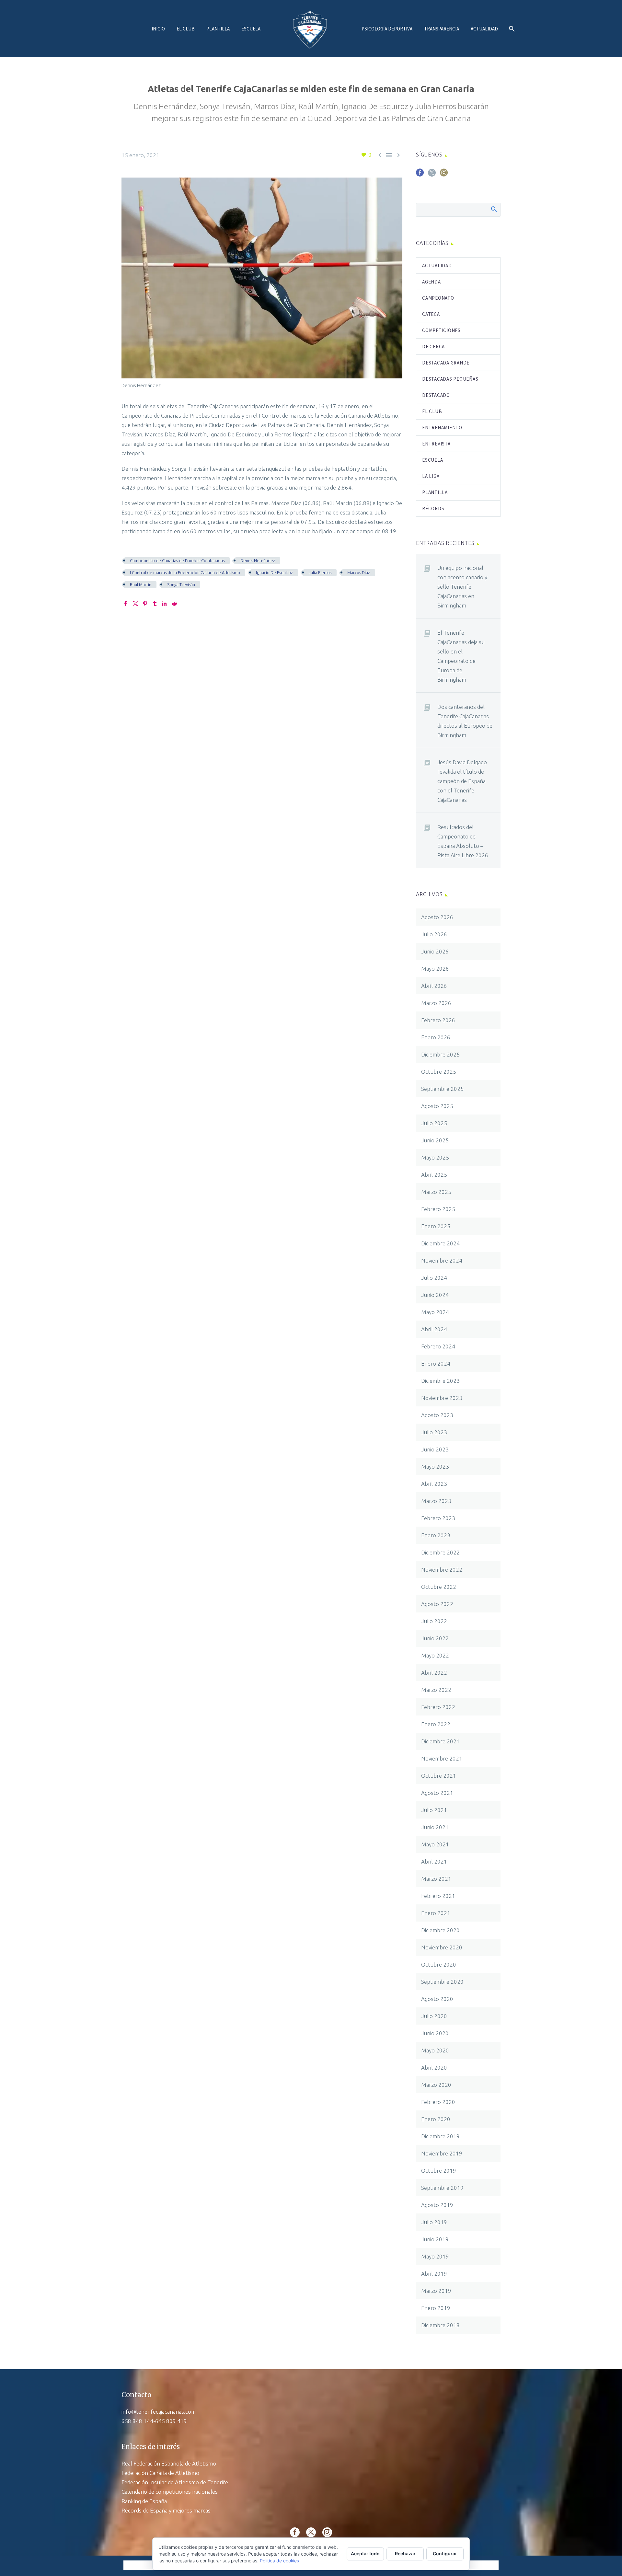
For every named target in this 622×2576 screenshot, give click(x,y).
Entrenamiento (442, 427)
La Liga (431, 476)
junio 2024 (435, 1295)
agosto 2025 (437, 1106)
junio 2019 (435, 2239)
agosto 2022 (437, 1604)
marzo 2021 (436, 1879)
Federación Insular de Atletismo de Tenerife (175, 2482)
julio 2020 (434, 2016)
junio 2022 (435, 1638)
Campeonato (438, 298)
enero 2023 (436, 1535)
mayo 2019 (435, 2256)
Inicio (158, 29)
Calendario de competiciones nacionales (170, 2492)
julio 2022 (434, 1621)
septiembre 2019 (442, 2188)
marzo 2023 (436, 1501)
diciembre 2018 (440, 2325)
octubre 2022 (439, 1587)
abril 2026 (434, 986)
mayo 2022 (435, 1655)
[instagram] (444, 175)
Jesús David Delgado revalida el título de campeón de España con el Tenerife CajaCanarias (462, 781)
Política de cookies (279, 2561)
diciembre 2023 (440, 1381)
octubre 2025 (439, 1072)
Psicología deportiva (387, 29)
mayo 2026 (435, 969)
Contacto (136, 2395)
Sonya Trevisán (181, 584)
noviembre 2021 (442, 1758)
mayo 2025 (435, 1157)
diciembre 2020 (440, 1930)
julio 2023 (434, 1432)
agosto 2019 (437, 2205)
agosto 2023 (437, 1415)
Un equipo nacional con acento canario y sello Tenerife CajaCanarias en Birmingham (462, 587)
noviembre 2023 (442, 1398)
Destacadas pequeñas (450, 379)
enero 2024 (436, 1363)
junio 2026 (435, 951)
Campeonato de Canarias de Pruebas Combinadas (177, 560)
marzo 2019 (436, 2291)
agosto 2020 (437, 1999)
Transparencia (442, 29)
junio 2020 (435, 2033)
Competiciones (441, 330)
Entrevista (436, 444)
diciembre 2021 (440, 1741)
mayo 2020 (435, 2050)
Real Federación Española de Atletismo (169, 2463)
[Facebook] (126, 604)
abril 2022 (434, 1673)
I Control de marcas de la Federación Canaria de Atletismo (185, 572)
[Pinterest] (145, 604)
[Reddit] (174, 604)
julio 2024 (434, 1278)
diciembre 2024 (440, 1243)
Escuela (251, 29)
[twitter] (432, 175)
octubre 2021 (439, 1776)
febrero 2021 (438, 1896)
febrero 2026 (438, 1020)
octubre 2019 (439, 2171)
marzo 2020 (436, 2085)
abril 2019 (434, 2274)
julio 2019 (434, 2222)
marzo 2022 (436, 1690)
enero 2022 (436, 1724)
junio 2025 (435, 1140)
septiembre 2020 (442, 1982)
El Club (186, 29)
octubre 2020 (439, 1964)
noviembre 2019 (442, 2153)
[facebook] (420, 175)
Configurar (445, 2553)
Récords (433, 508)
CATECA (431, 314)
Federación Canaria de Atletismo (160, 2473)
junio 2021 (435, 1827)
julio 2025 (434, 1123)
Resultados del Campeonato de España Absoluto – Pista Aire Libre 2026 (463, 841)
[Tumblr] (155, 604)
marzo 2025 (436, 1192)
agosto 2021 (437, 1793)
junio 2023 (435, 1449)
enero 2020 (436, 2119)
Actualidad (484, 29)
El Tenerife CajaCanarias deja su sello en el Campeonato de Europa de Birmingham (461, 656)
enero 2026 (436, 1037)
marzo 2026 (436, 1003)
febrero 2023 (438, 1518)
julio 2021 (434, 1810)
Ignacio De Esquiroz (274, 572)
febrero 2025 (438, 1209)
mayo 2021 (435, 1844)
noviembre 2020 (442, 1947)
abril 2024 (434, 1329)
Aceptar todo (365, 2553)
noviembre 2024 (442, 1260)
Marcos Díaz (359, 572)
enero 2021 (436, 1913)
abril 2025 (434, 1175)
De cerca (433, 347)
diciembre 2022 (440, 1552)
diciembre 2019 (440, 2136)
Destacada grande (446, 363)
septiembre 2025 (442, 1089)
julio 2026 (434, 934)
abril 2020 (434, 2068)
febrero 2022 (438, 1707)
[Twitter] (135, 604)
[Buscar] (511, 29)
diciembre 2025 (440, 1054)
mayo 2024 (435, 1312)
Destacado (436, 395)
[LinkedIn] (165, 604)
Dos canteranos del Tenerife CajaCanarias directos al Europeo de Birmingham (465, 721)
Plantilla (218, 29)
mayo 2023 (435, 1467)
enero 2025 (436, 1226)
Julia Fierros (320, 572)
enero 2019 (436, 2308)
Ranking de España (144, 2501)
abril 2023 (434, 1484)
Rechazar (405, 2553)
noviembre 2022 (442, 1570)
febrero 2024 (438, 1346)
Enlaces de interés (151, 2447)
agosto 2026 (437, 917)
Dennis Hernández (258, 560)
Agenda (432, 282)
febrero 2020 (438, 2102)
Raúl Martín (141, 584)
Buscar (494, 209)
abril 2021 (434, 1861)
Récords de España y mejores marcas (166, 2510)
